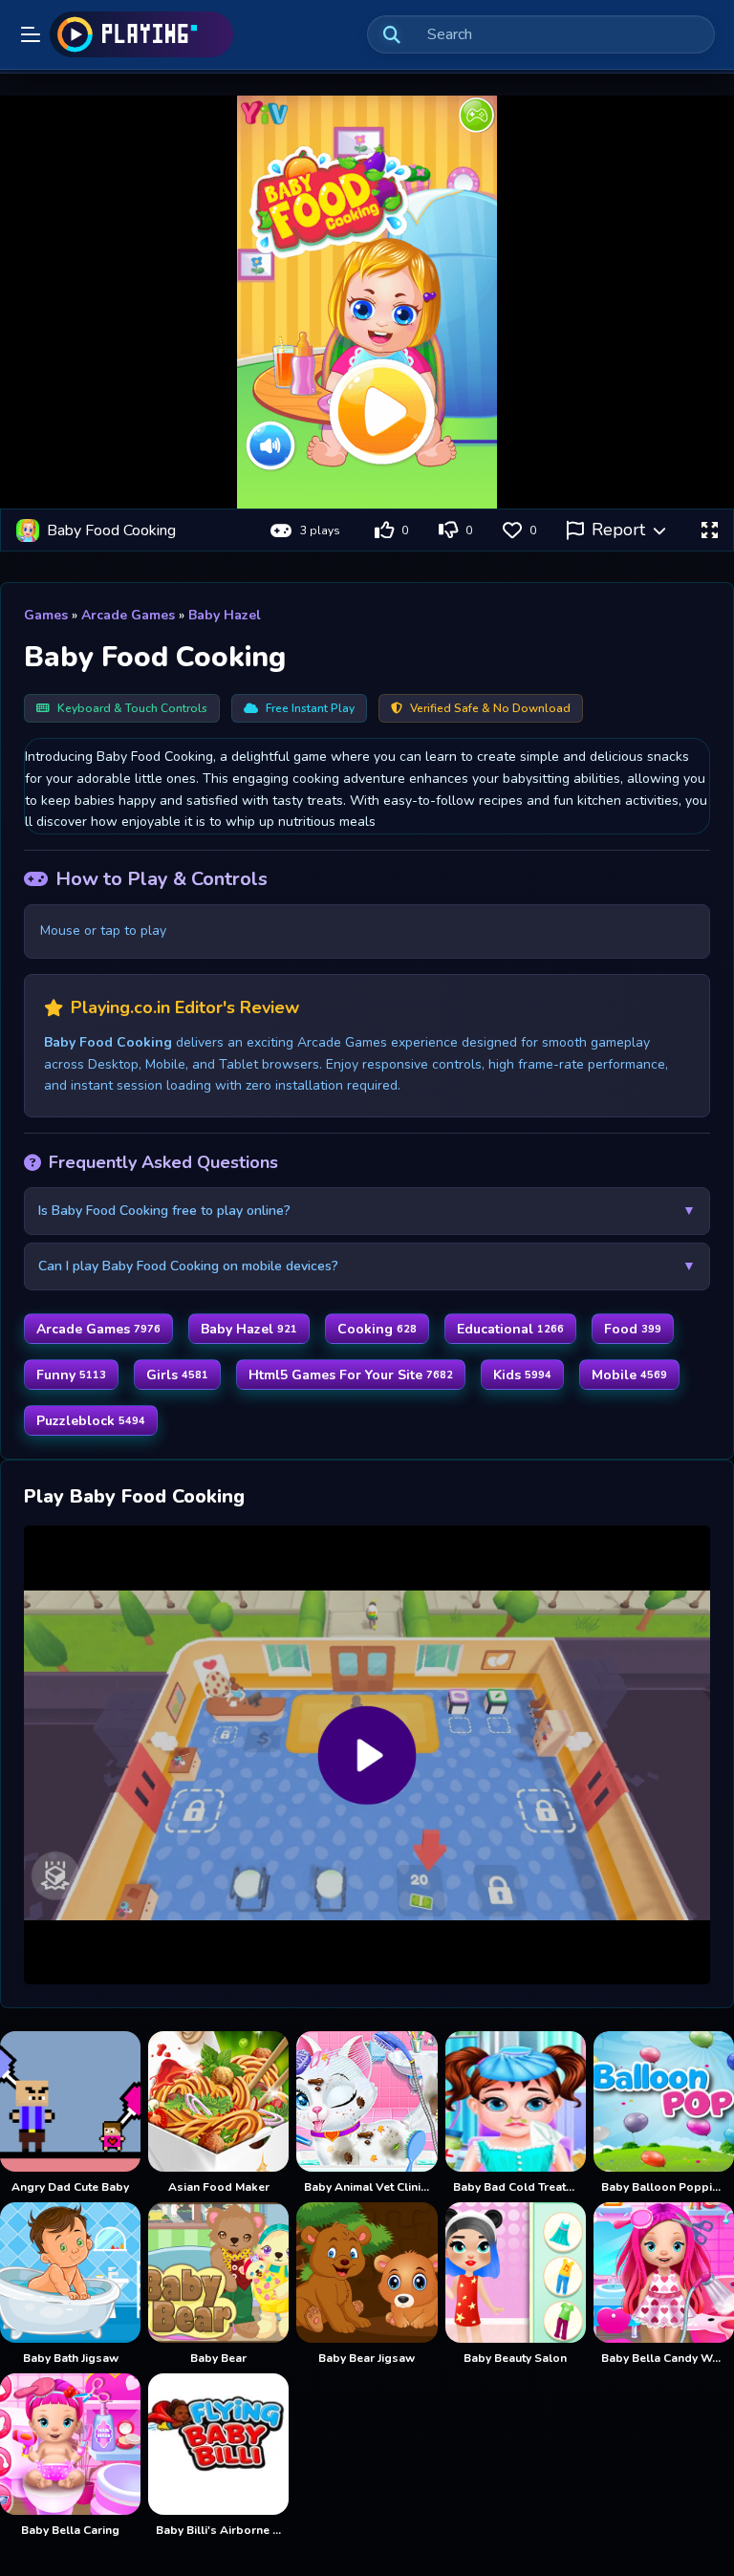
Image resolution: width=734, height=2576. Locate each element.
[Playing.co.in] (141, 34)
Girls (177, 1375)
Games (46, 615)
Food (633, 1329)
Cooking (377, 1329)
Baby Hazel (225, 615)
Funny (71, 1375)
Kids (522, 1375)
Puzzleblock (91, 1421)
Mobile (629, 1375)
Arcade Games (128, 615)
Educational (510, 1329)
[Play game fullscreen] (709, 530)
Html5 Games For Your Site (351, 1375)
